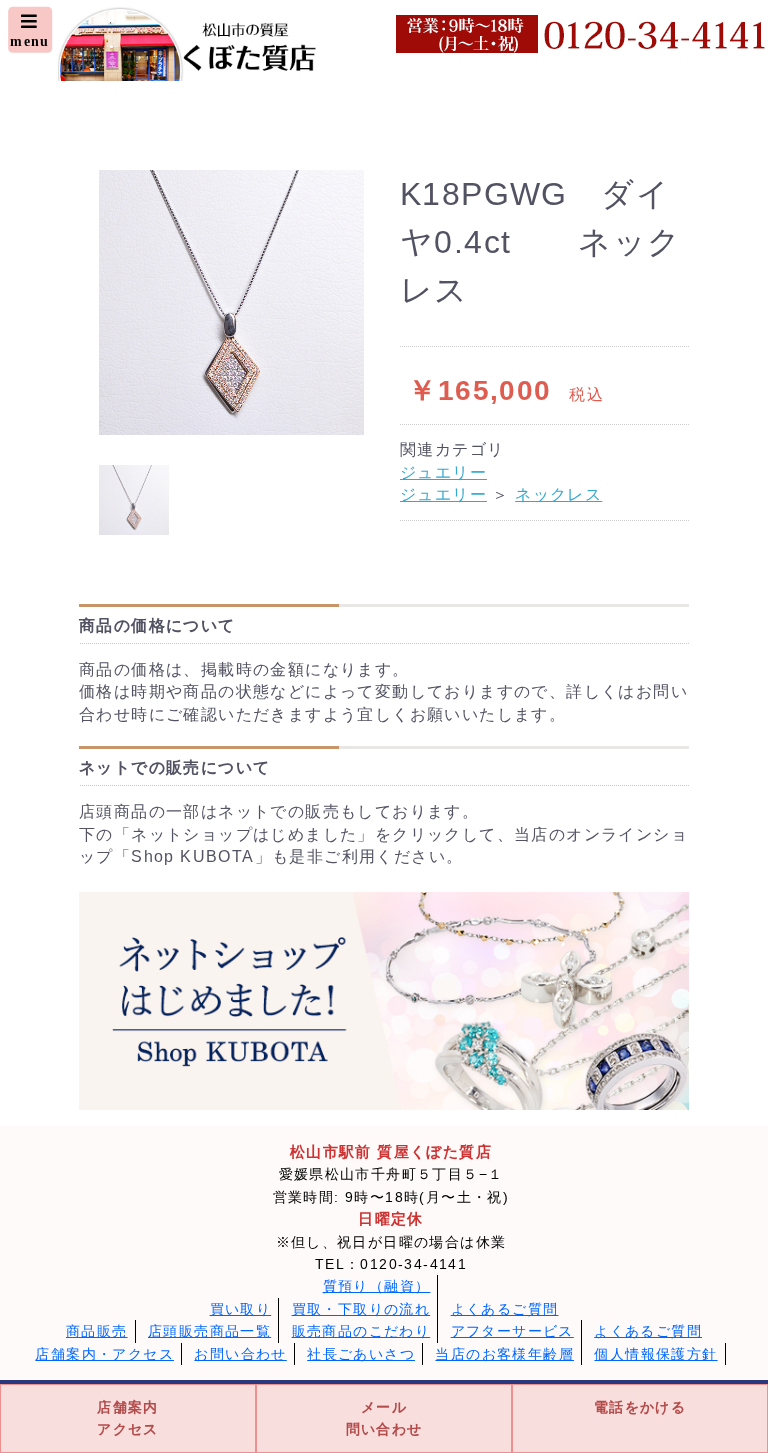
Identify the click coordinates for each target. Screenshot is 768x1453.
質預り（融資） (377, 1286)
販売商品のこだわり (361, 1331)
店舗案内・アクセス (104, 1354)
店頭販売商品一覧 (209, 1331)
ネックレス (558, 494)
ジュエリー (443, 472)
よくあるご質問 (505, 1309)
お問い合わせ (240, 1354)
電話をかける (640, 1407)
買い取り (241, 1309)
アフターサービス (512, 1331)
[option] (231, 302)
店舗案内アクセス (128, 1418)
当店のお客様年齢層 (504, 1354)
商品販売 (97, 1331)
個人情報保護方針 (655, 1354)
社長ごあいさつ (361, 1354)
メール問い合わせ (384, 1418)
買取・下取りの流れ (361, 1309)
